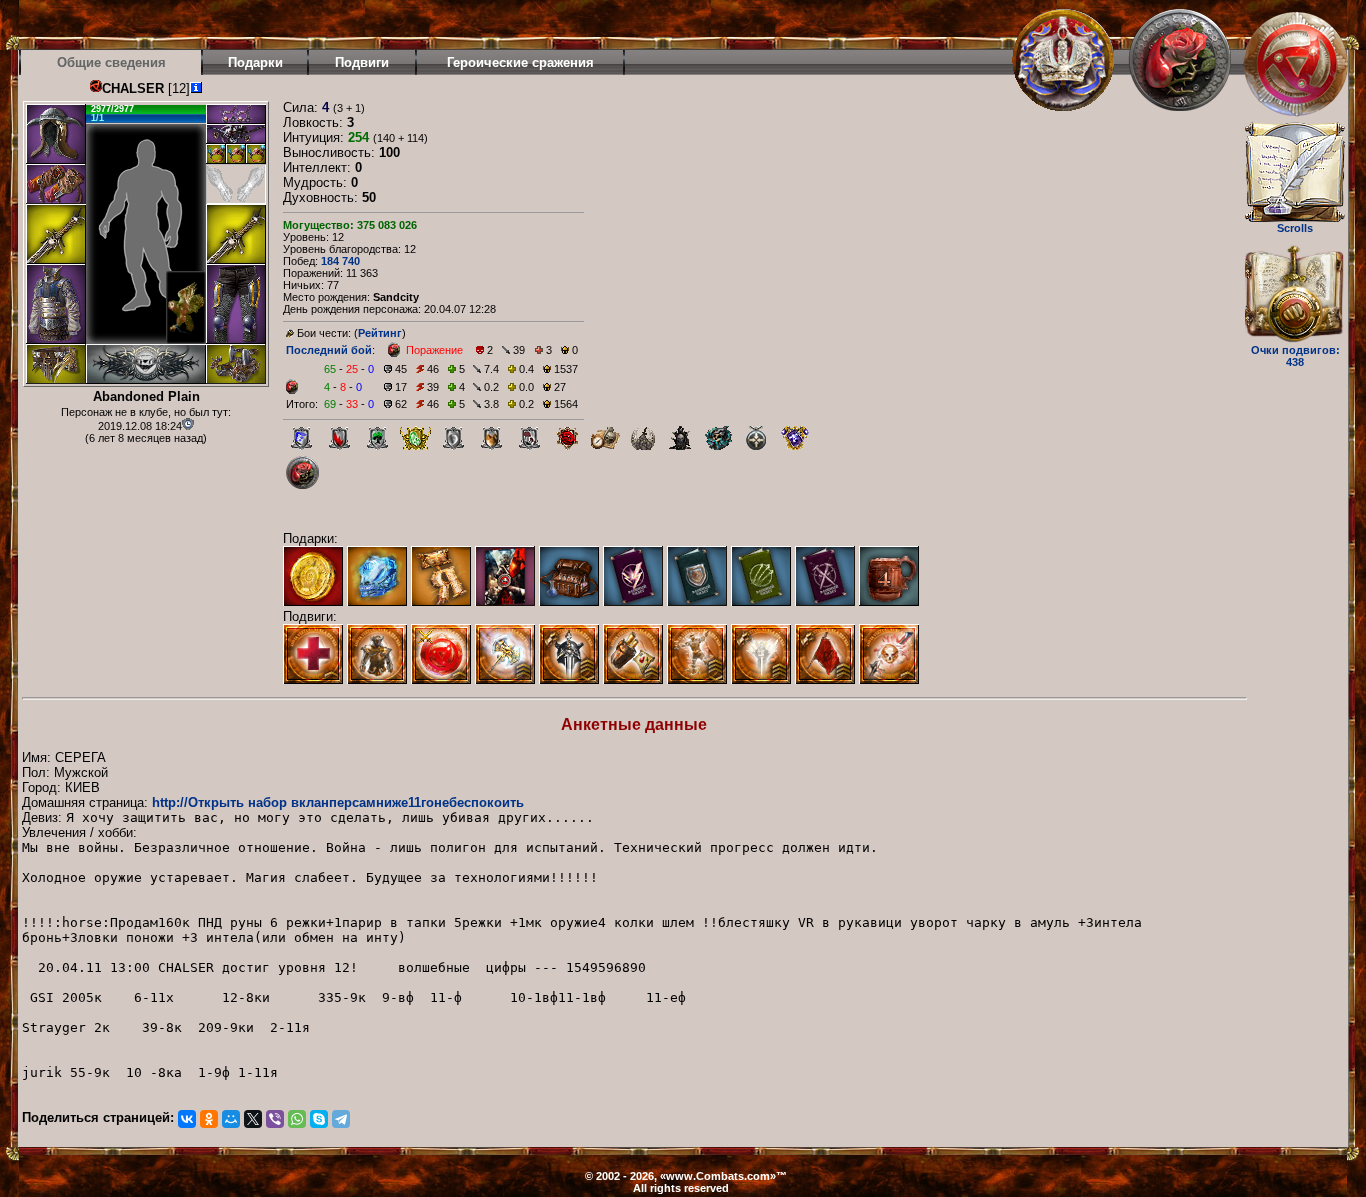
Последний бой (329, 350)
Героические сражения (520, 62)
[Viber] (275, 1119)
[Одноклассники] (209, 1119)
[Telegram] (341, 1119)
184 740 (340, 261)
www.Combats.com (718, 1176)
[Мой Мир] (231, 1119)
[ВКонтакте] (187, 1119)
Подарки (255, 62)
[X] (253, 1119)
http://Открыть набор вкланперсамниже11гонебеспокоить (338, 802)
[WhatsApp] (297, 1119)
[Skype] (319, 1119)
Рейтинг (380, 333)
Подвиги (362, 62)
